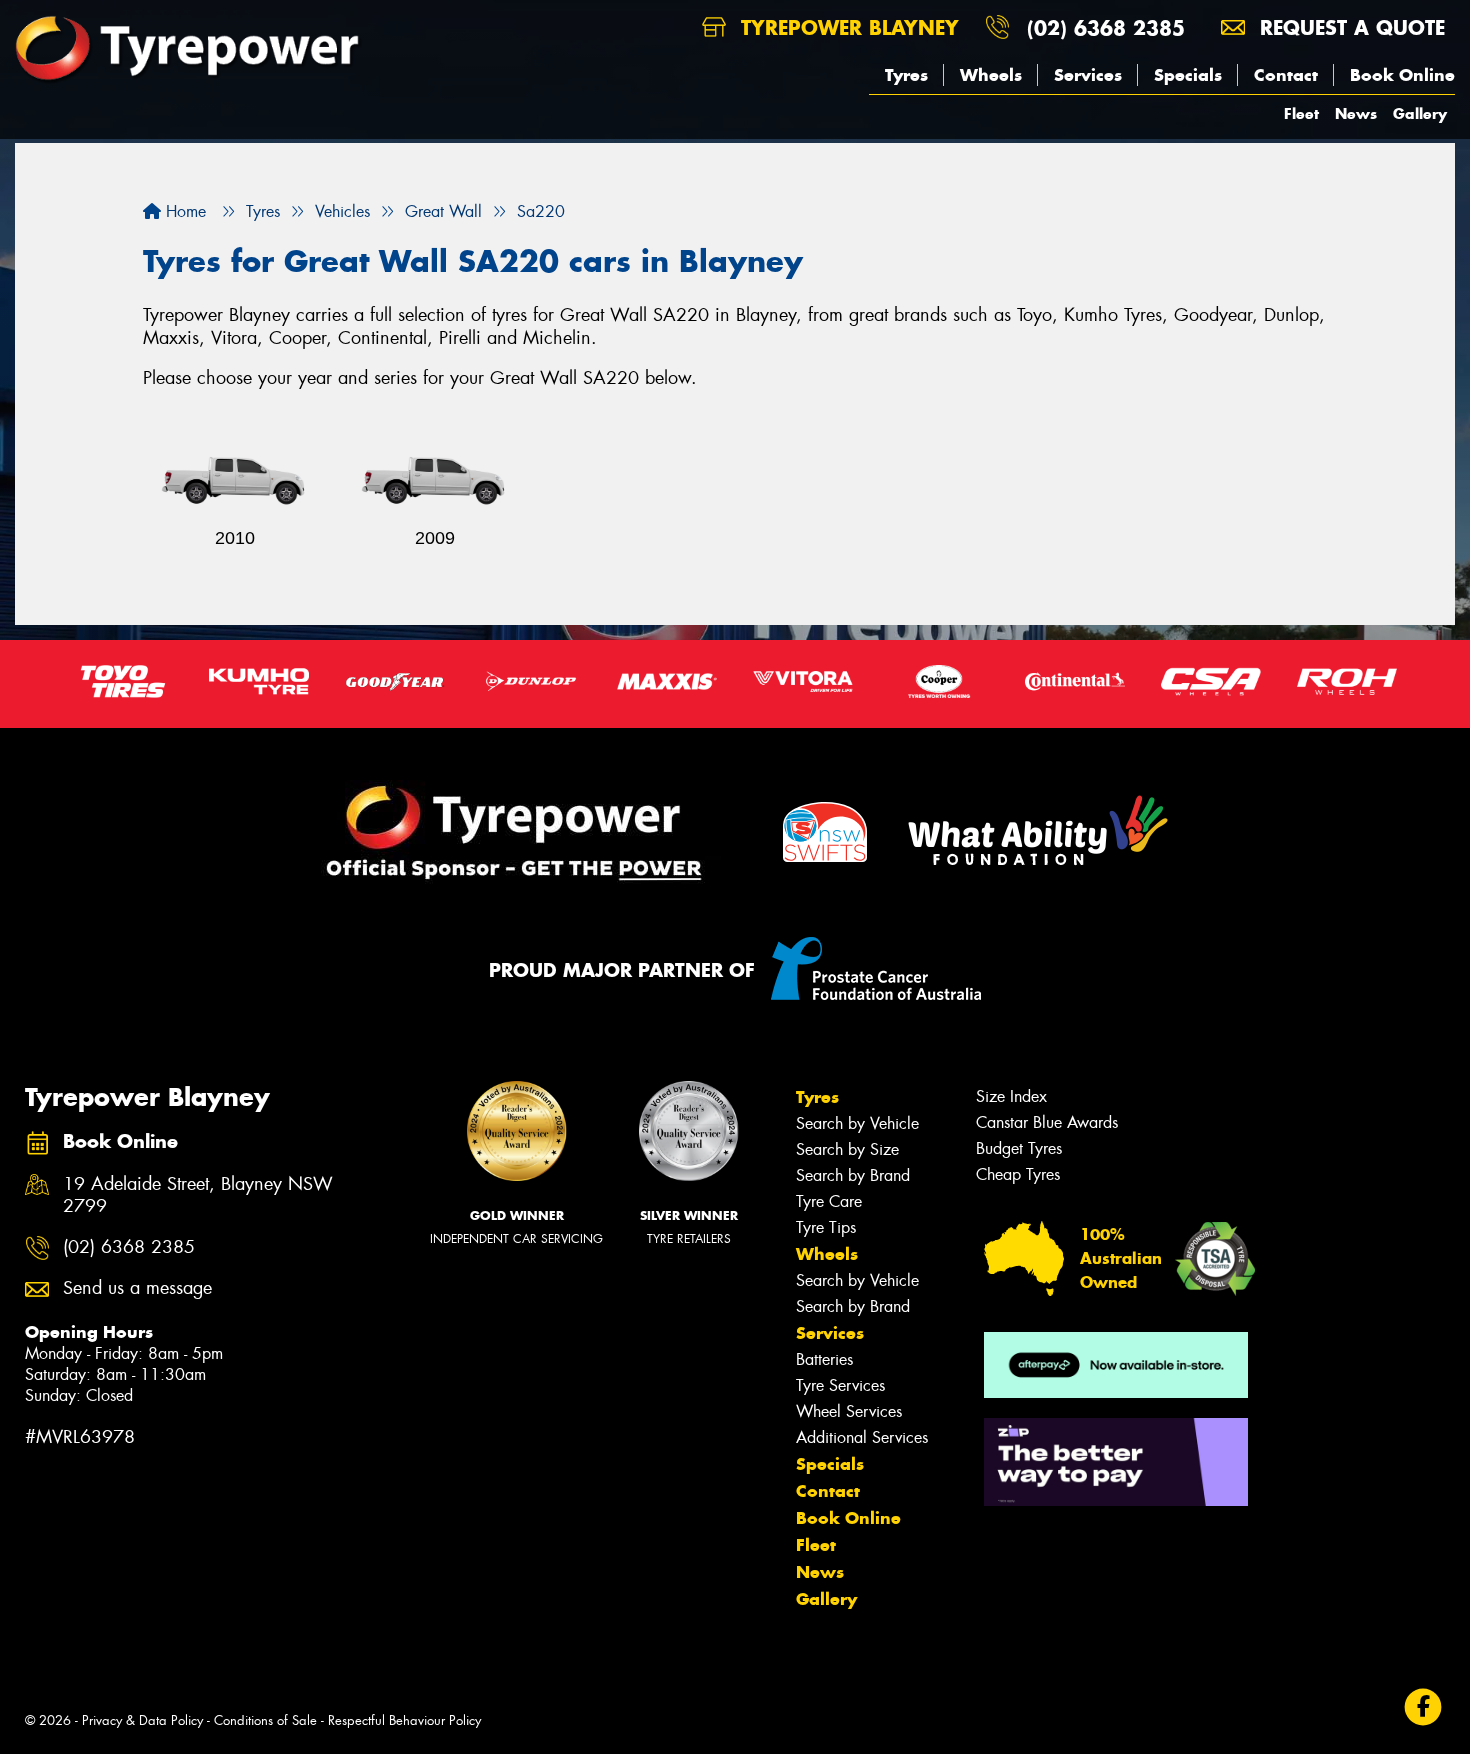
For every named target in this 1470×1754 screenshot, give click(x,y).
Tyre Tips (826, 1227)
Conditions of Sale (265, 1720)
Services (1088, 75)
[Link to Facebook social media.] (1423, 1707)
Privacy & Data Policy (142, 1720)
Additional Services (862, 1437)
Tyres (906, 75)
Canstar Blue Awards (1047, 1122)
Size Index (1011, 1096)
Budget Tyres (1019, 1148)
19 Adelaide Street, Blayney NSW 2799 (198, 1196)
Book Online (1402, 75)
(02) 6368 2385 (1106, 27)
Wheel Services (849, 1411)
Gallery (1420, 113)
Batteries (824, 1359)
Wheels (991, 75)
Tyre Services (840, 1385)
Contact (1286, 75)
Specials (1188, 75)
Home (183, 211)
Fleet (1301, 113)
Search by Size (847, 1149)
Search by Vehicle (857, 1123)
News (1356, 113)
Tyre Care (829, 1201)
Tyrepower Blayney (846, 27)
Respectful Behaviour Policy (404, 1720)
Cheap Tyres (1018, 1174)
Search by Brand (853, 1175)
